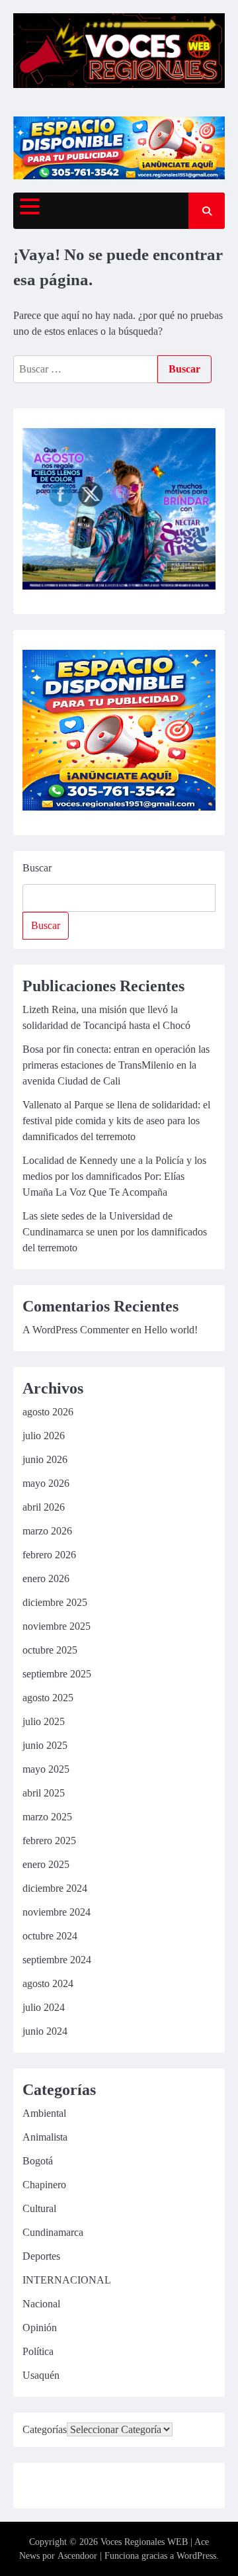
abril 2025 (44, 1793)
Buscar (37, 868)
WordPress (196, 2556)
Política (38, 2351)
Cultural (39, 2208)
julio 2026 (44, 1436)
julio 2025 (44, 1721)
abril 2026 (44, 1507)
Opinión (40, 2328)
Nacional (41, 2304)
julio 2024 (44, 2007)
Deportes (41, 2256)
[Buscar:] (85, 369)
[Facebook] (34, 2488)
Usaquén (41, 2375)
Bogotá (38, 2161)
